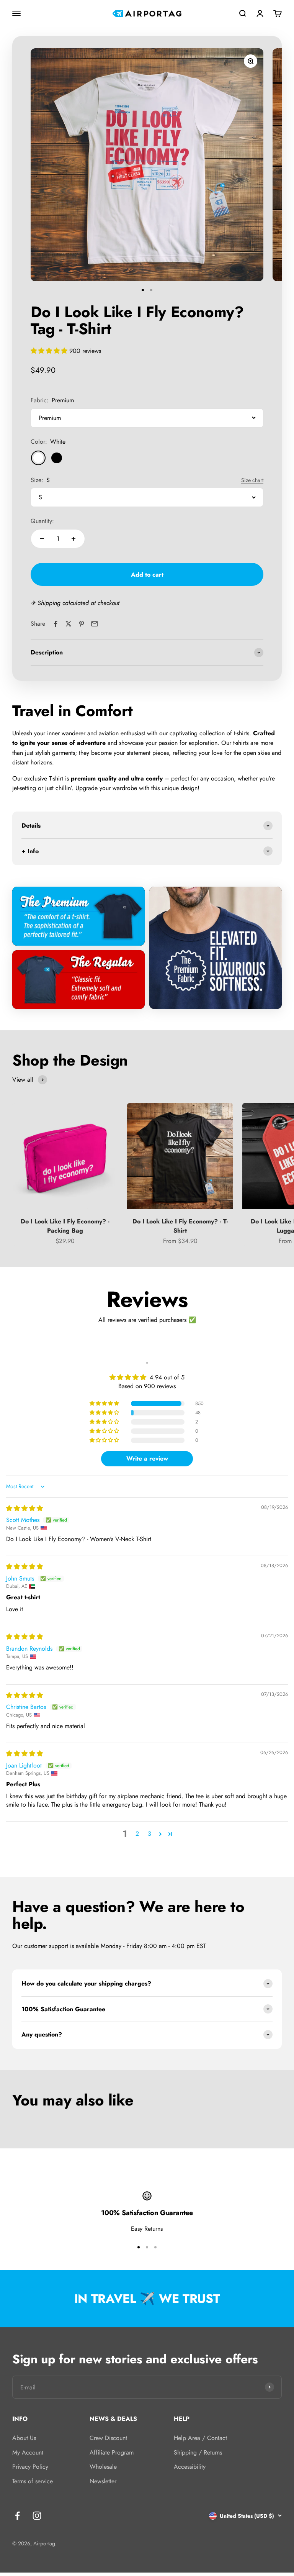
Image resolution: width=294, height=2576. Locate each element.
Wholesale (103, 2467)
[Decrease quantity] (42, 539)
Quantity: (42, 521)
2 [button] (137, 1834)
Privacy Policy (30, 2467)
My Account (28, 2452)
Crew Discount (108, 2438)
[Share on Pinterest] (82, 624)
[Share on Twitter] (69, 624)
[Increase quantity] (73, 539)
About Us (24, 2438)
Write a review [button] (147, 1459)
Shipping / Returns (198, 2452)
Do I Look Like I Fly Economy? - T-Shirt (180, 1226)
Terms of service (33, 2481)
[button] (50, 351)
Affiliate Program (112, 2452)
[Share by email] (95, 624)
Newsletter (103, 2481)
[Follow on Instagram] (37, 2516)
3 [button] (149, 1834)
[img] (24, 1508)
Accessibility (190, 2467)
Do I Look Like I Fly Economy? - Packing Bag (65, 1226)
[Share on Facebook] (56, 624)
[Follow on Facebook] (17, 2516)
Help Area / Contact (200, 2438)
